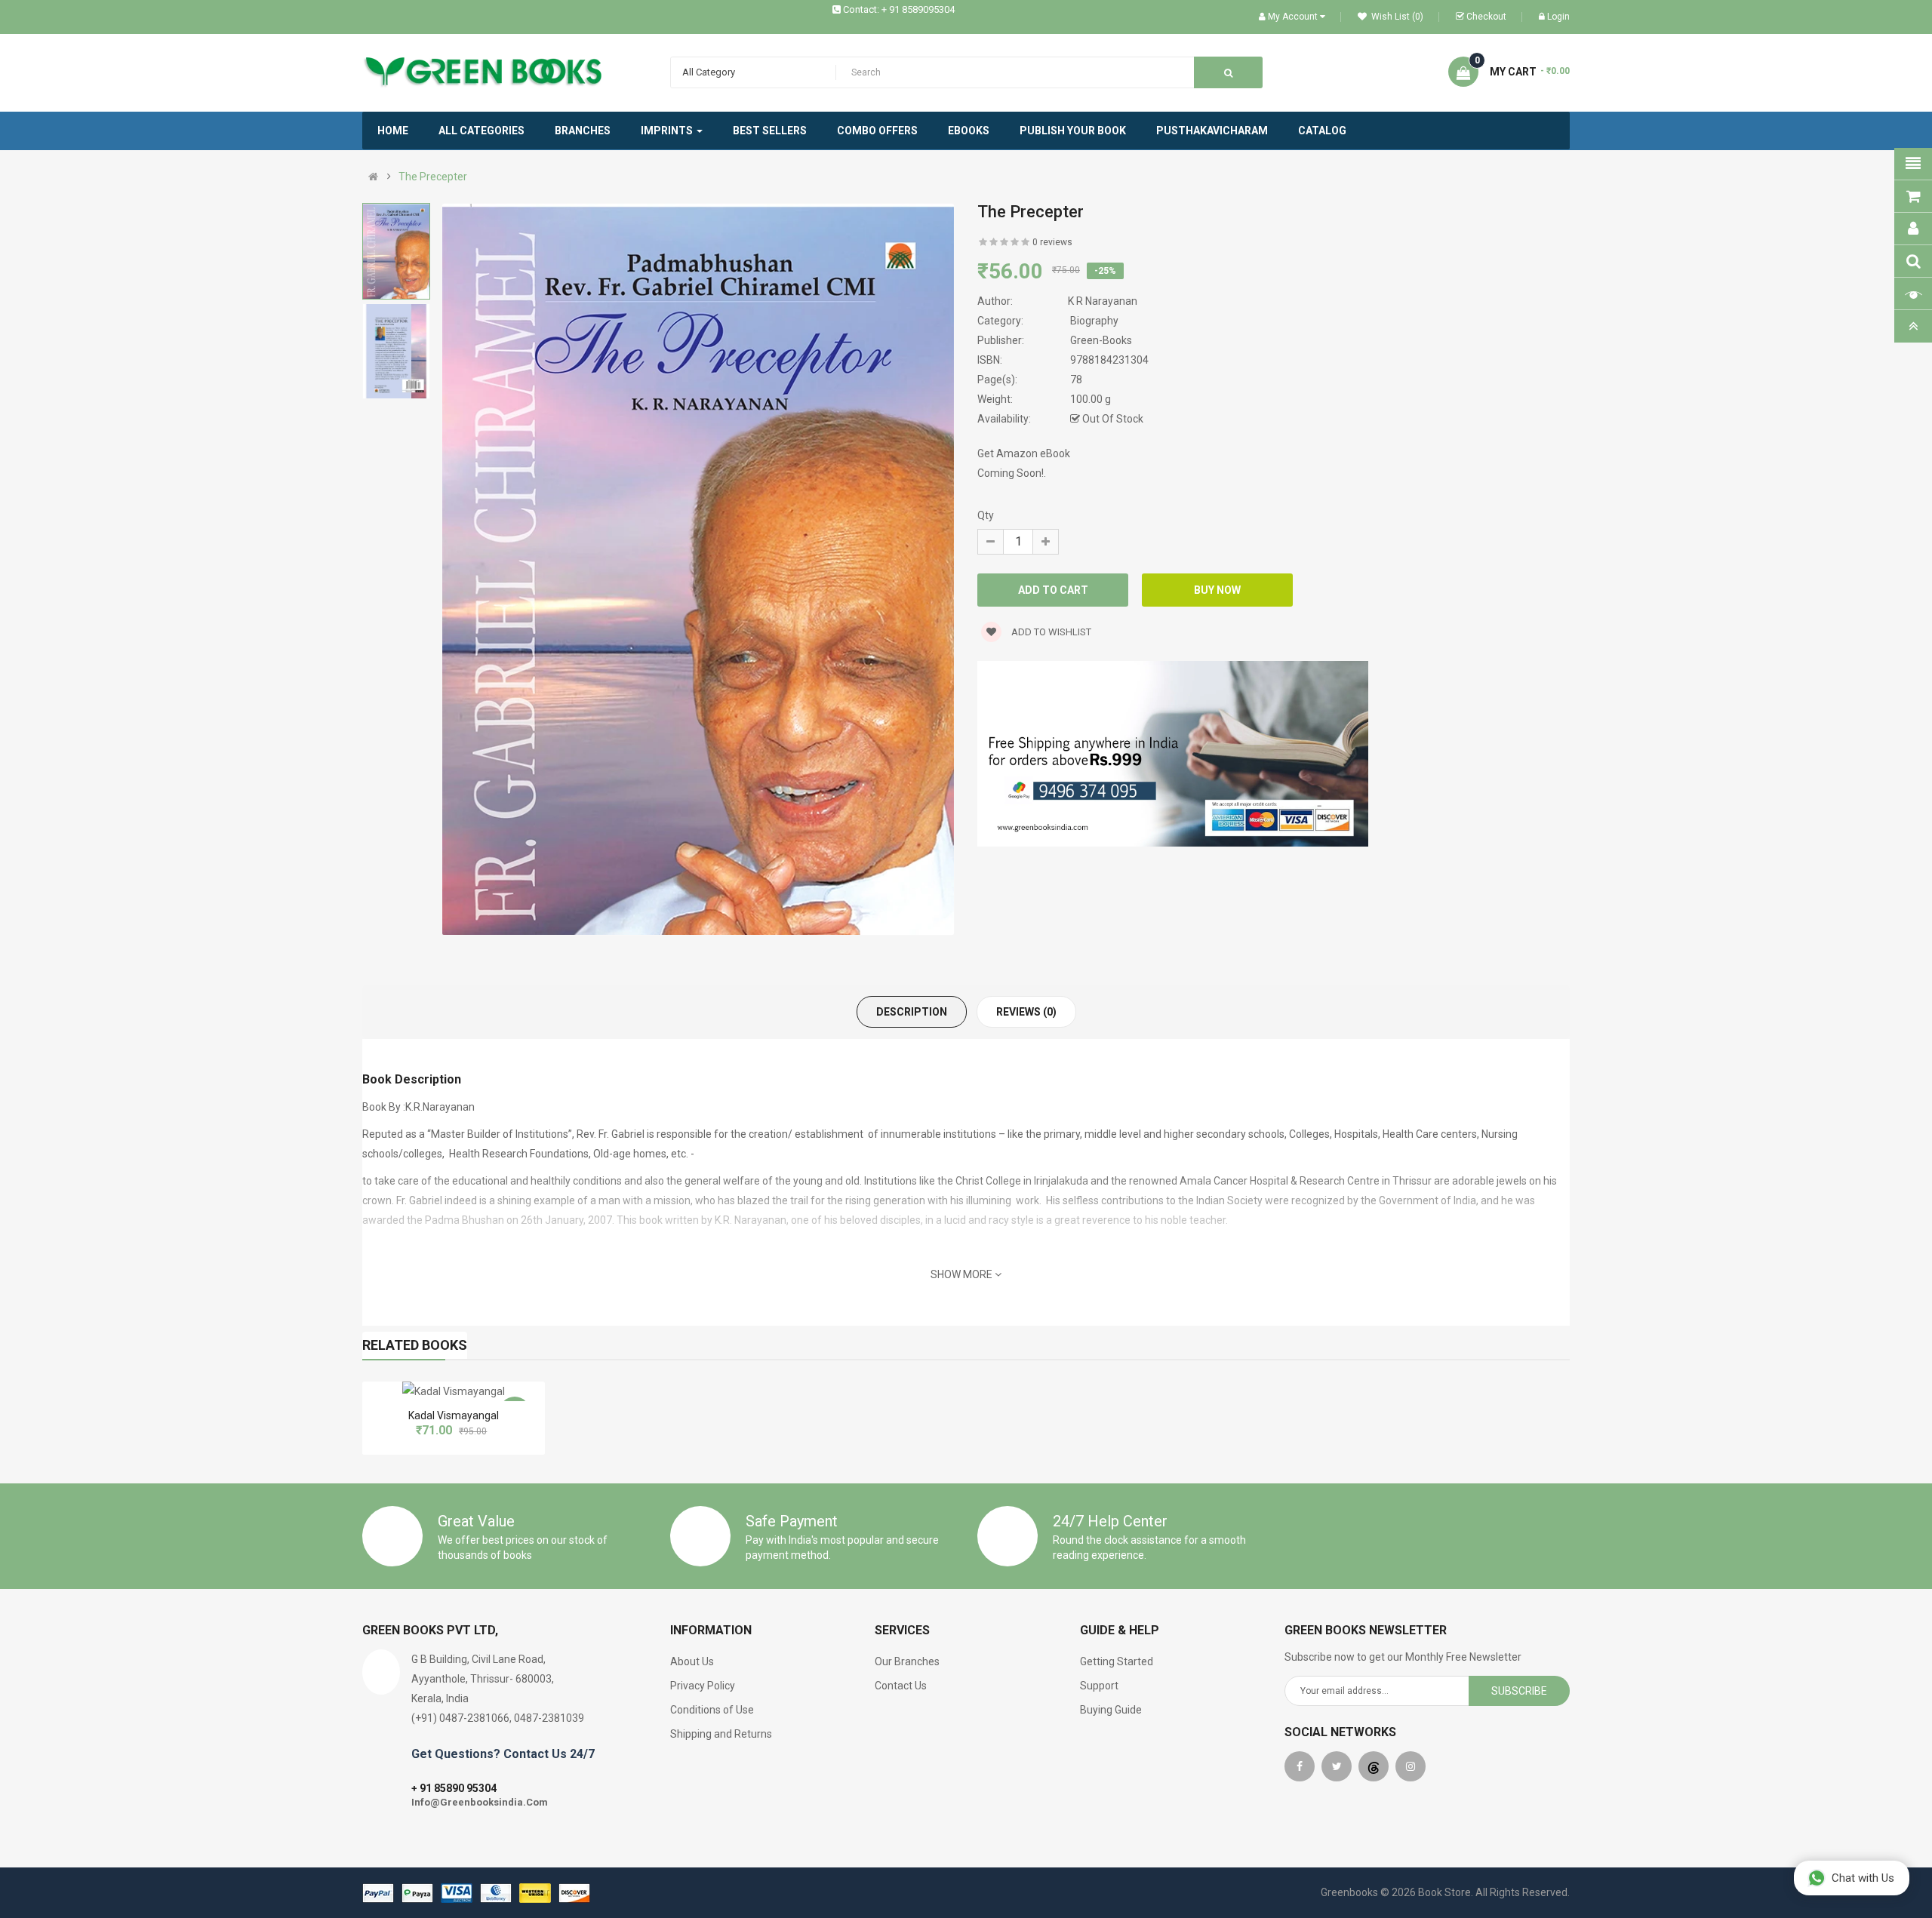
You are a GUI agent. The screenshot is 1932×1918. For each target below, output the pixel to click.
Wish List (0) (1396, 17)
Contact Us (901, 1686)
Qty (986, 515)
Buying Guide (1111, 1710)
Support (1099, 1686)
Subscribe (1519, 1691)
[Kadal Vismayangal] (454, 1391)
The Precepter (433, 177)
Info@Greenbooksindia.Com (480, 1802)
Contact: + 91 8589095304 (899, 9)
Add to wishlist (1050, 632)
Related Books (415, 1345)
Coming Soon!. (1012, 473)
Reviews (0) (1026, 1012)
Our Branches (907, 1661)
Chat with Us (1863, 1878)
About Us (692, 1661)
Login (1558, 17)
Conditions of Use (712, 1710)
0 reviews (1052, 242)
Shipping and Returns (721, 1734)
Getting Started (1117, 1661)
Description (912, 1012)
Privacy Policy (703, 1686)
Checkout (1486, 17)
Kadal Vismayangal (454, 1415)
